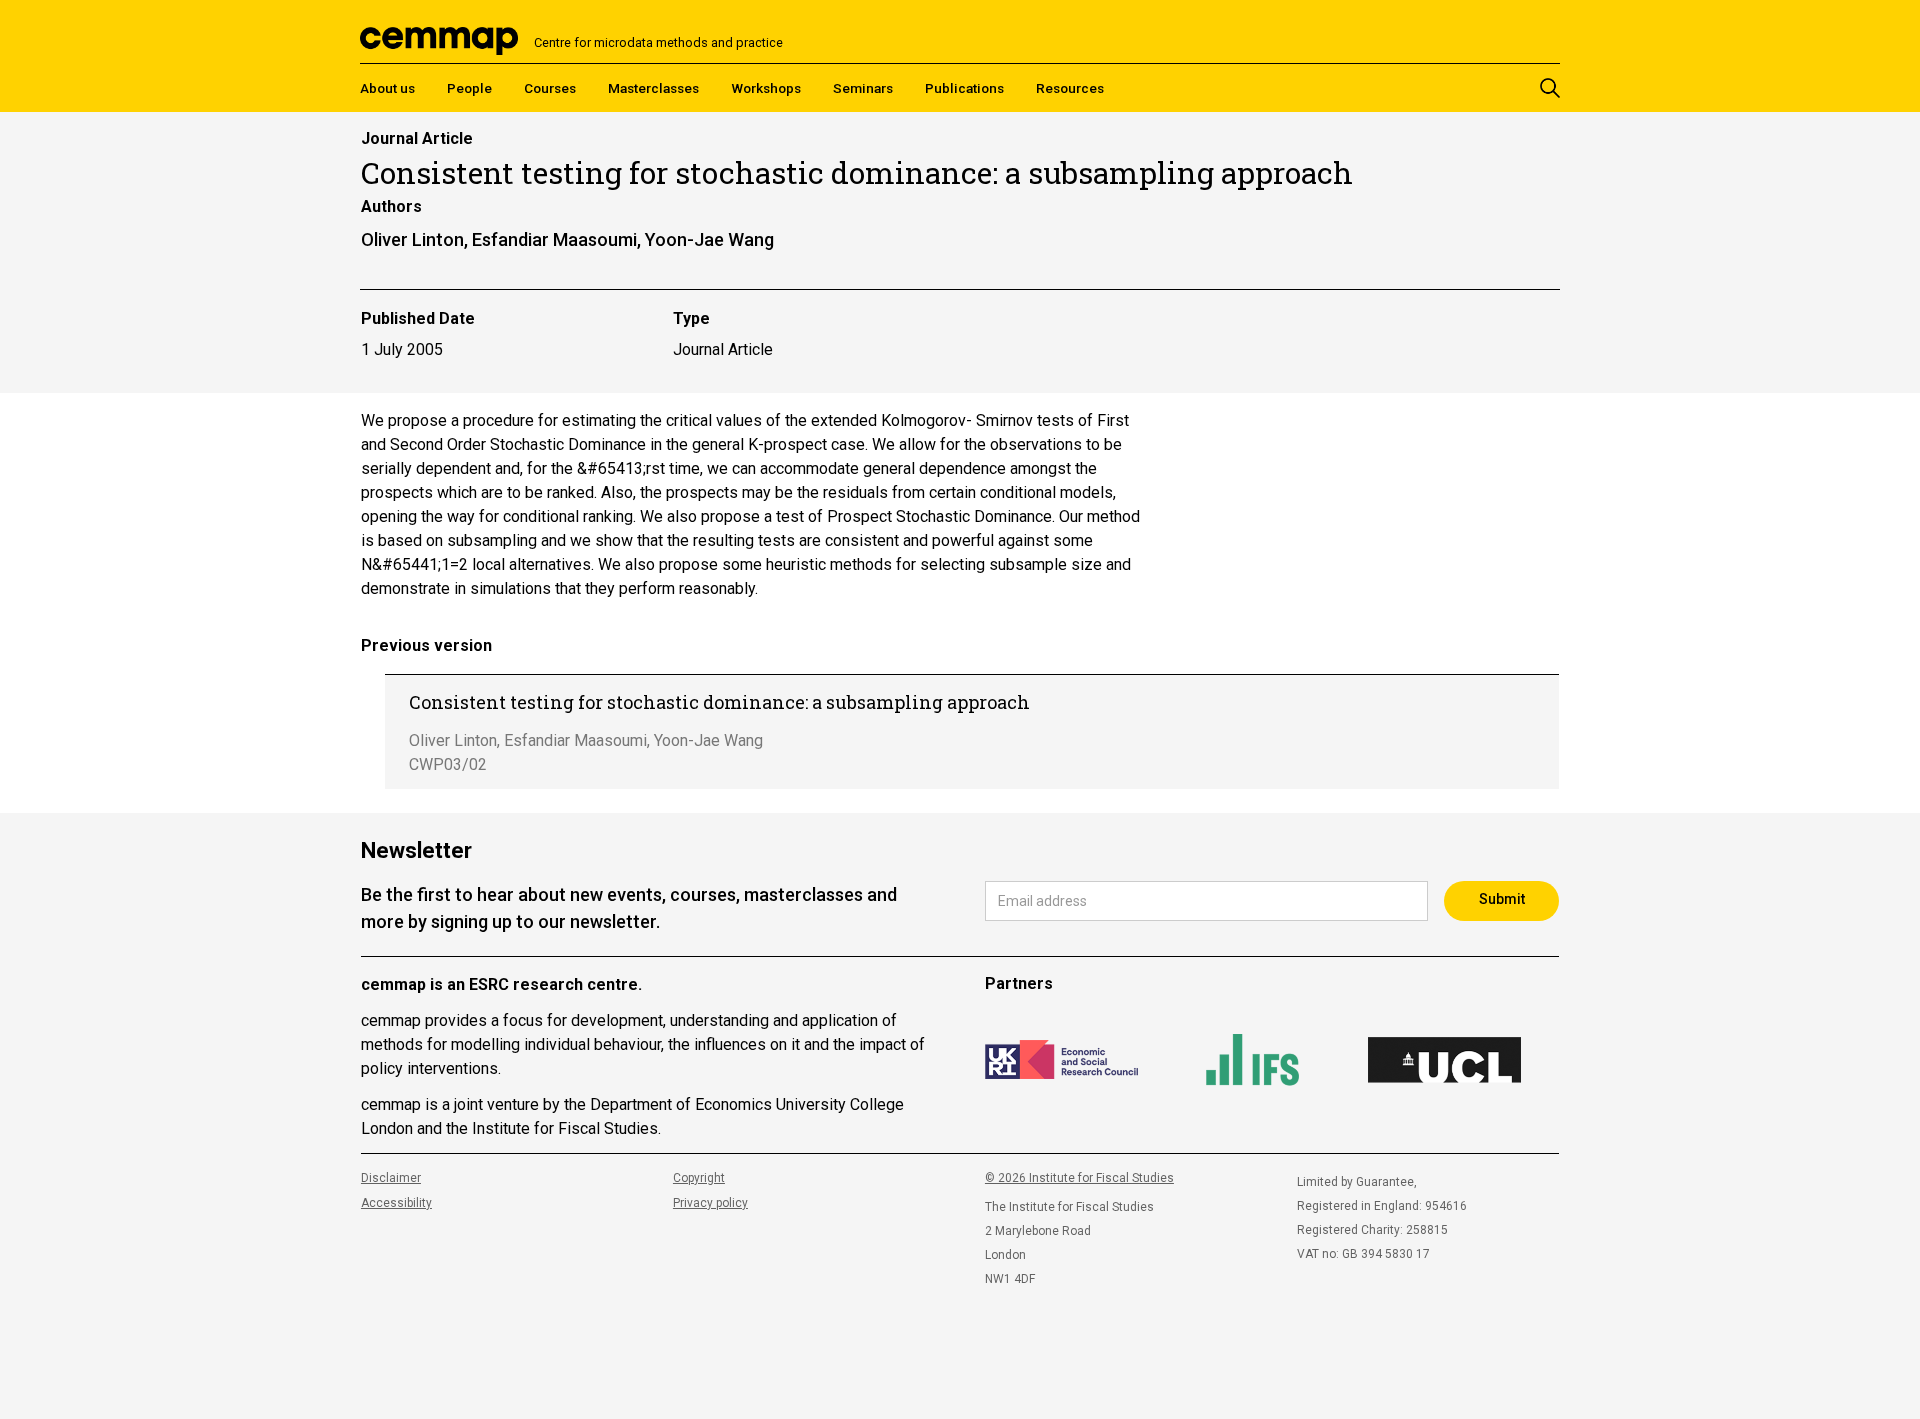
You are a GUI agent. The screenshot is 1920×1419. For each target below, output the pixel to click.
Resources (1070, 88)
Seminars (863, 88)
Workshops (766, 88)
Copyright (699, 1178)
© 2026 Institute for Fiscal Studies (1079, 1178)
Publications (964, 88)
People (469, 88)
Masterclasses (653, 88)
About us (387, 88)
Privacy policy (710, 1203)
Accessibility (396, 1203)
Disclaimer (391, 1178)
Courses (550, 88)
